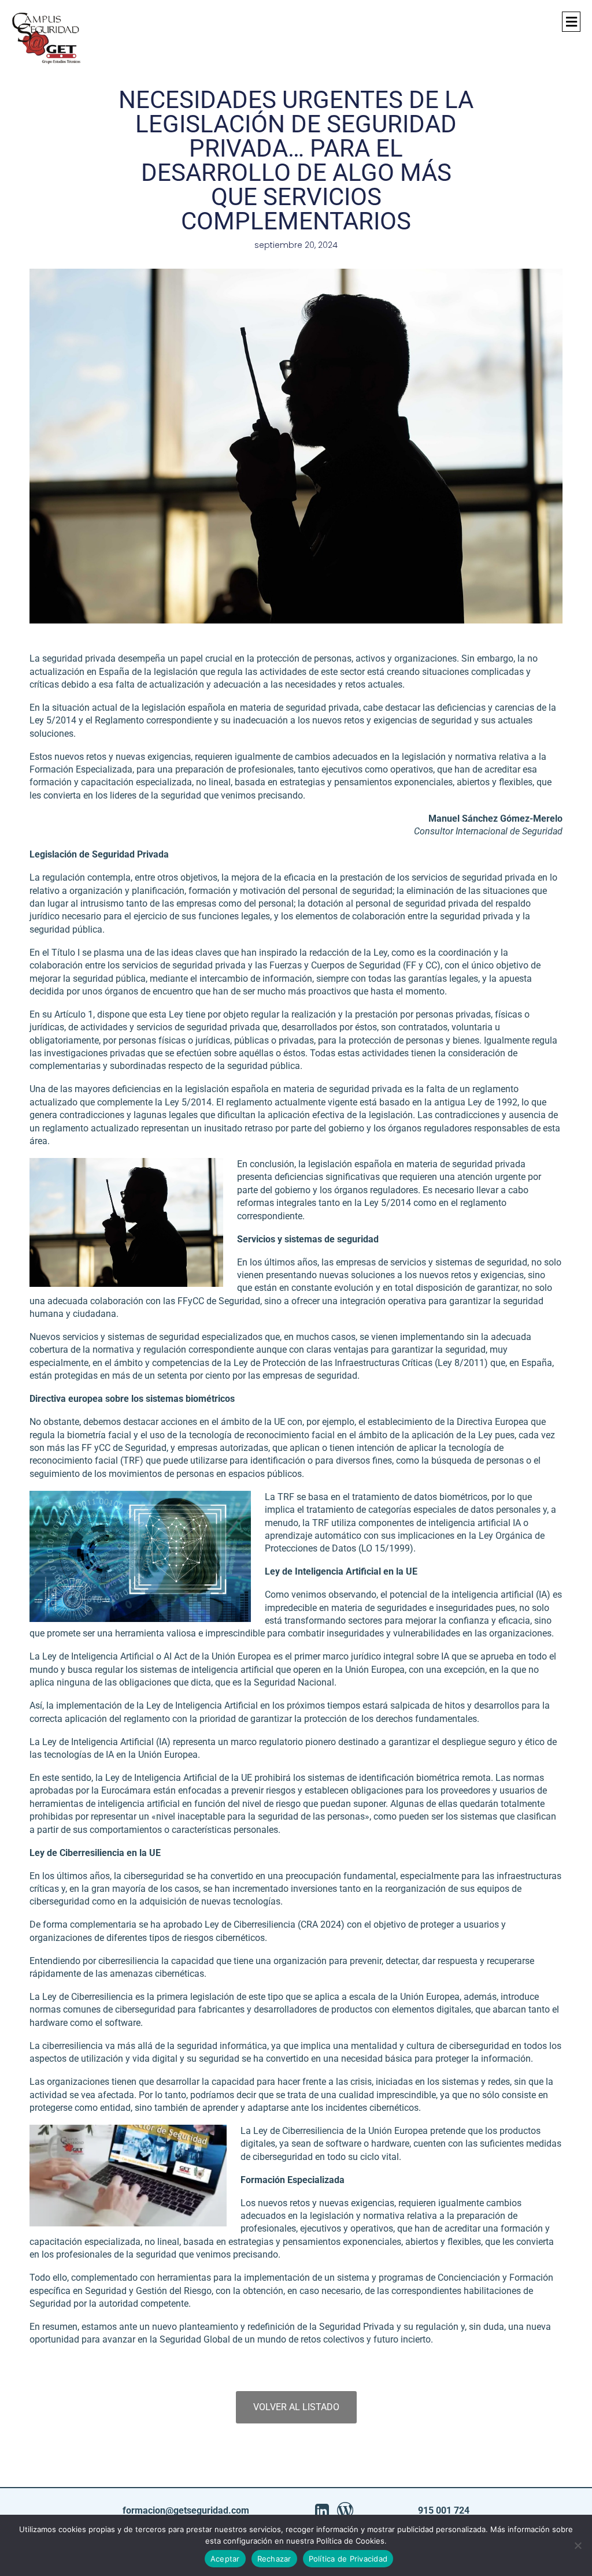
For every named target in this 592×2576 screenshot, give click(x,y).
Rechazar (274, 2559)
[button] (571, 22)
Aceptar (225, 2559)
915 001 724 (444, 2510)
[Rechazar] (578, 2545)
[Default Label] (322, 2511)
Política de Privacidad (348, 2559)
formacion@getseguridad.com (186, 2510)
